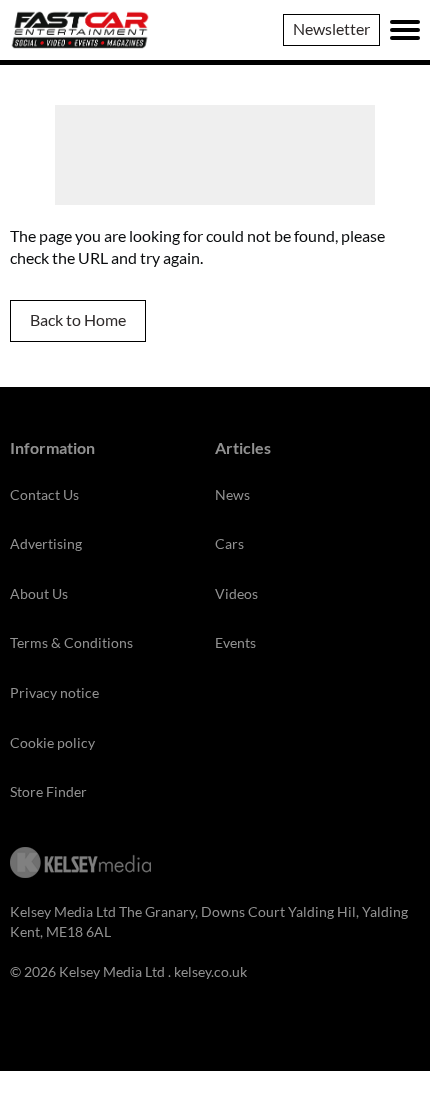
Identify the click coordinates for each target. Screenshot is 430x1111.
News (232, 494)
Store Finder (48, 791)
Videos (236, 593)
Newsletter (331, 28)
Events (235, 642)
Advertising (46, 543)
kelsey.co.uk (210, 971)
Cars (229, 543)
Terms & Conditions (71, 642)
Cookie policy (52, 742)
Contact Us (44, 494)
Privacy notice (54, 692)
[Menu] (405, 30)
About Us (39, 593)
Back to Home (78, 319)
